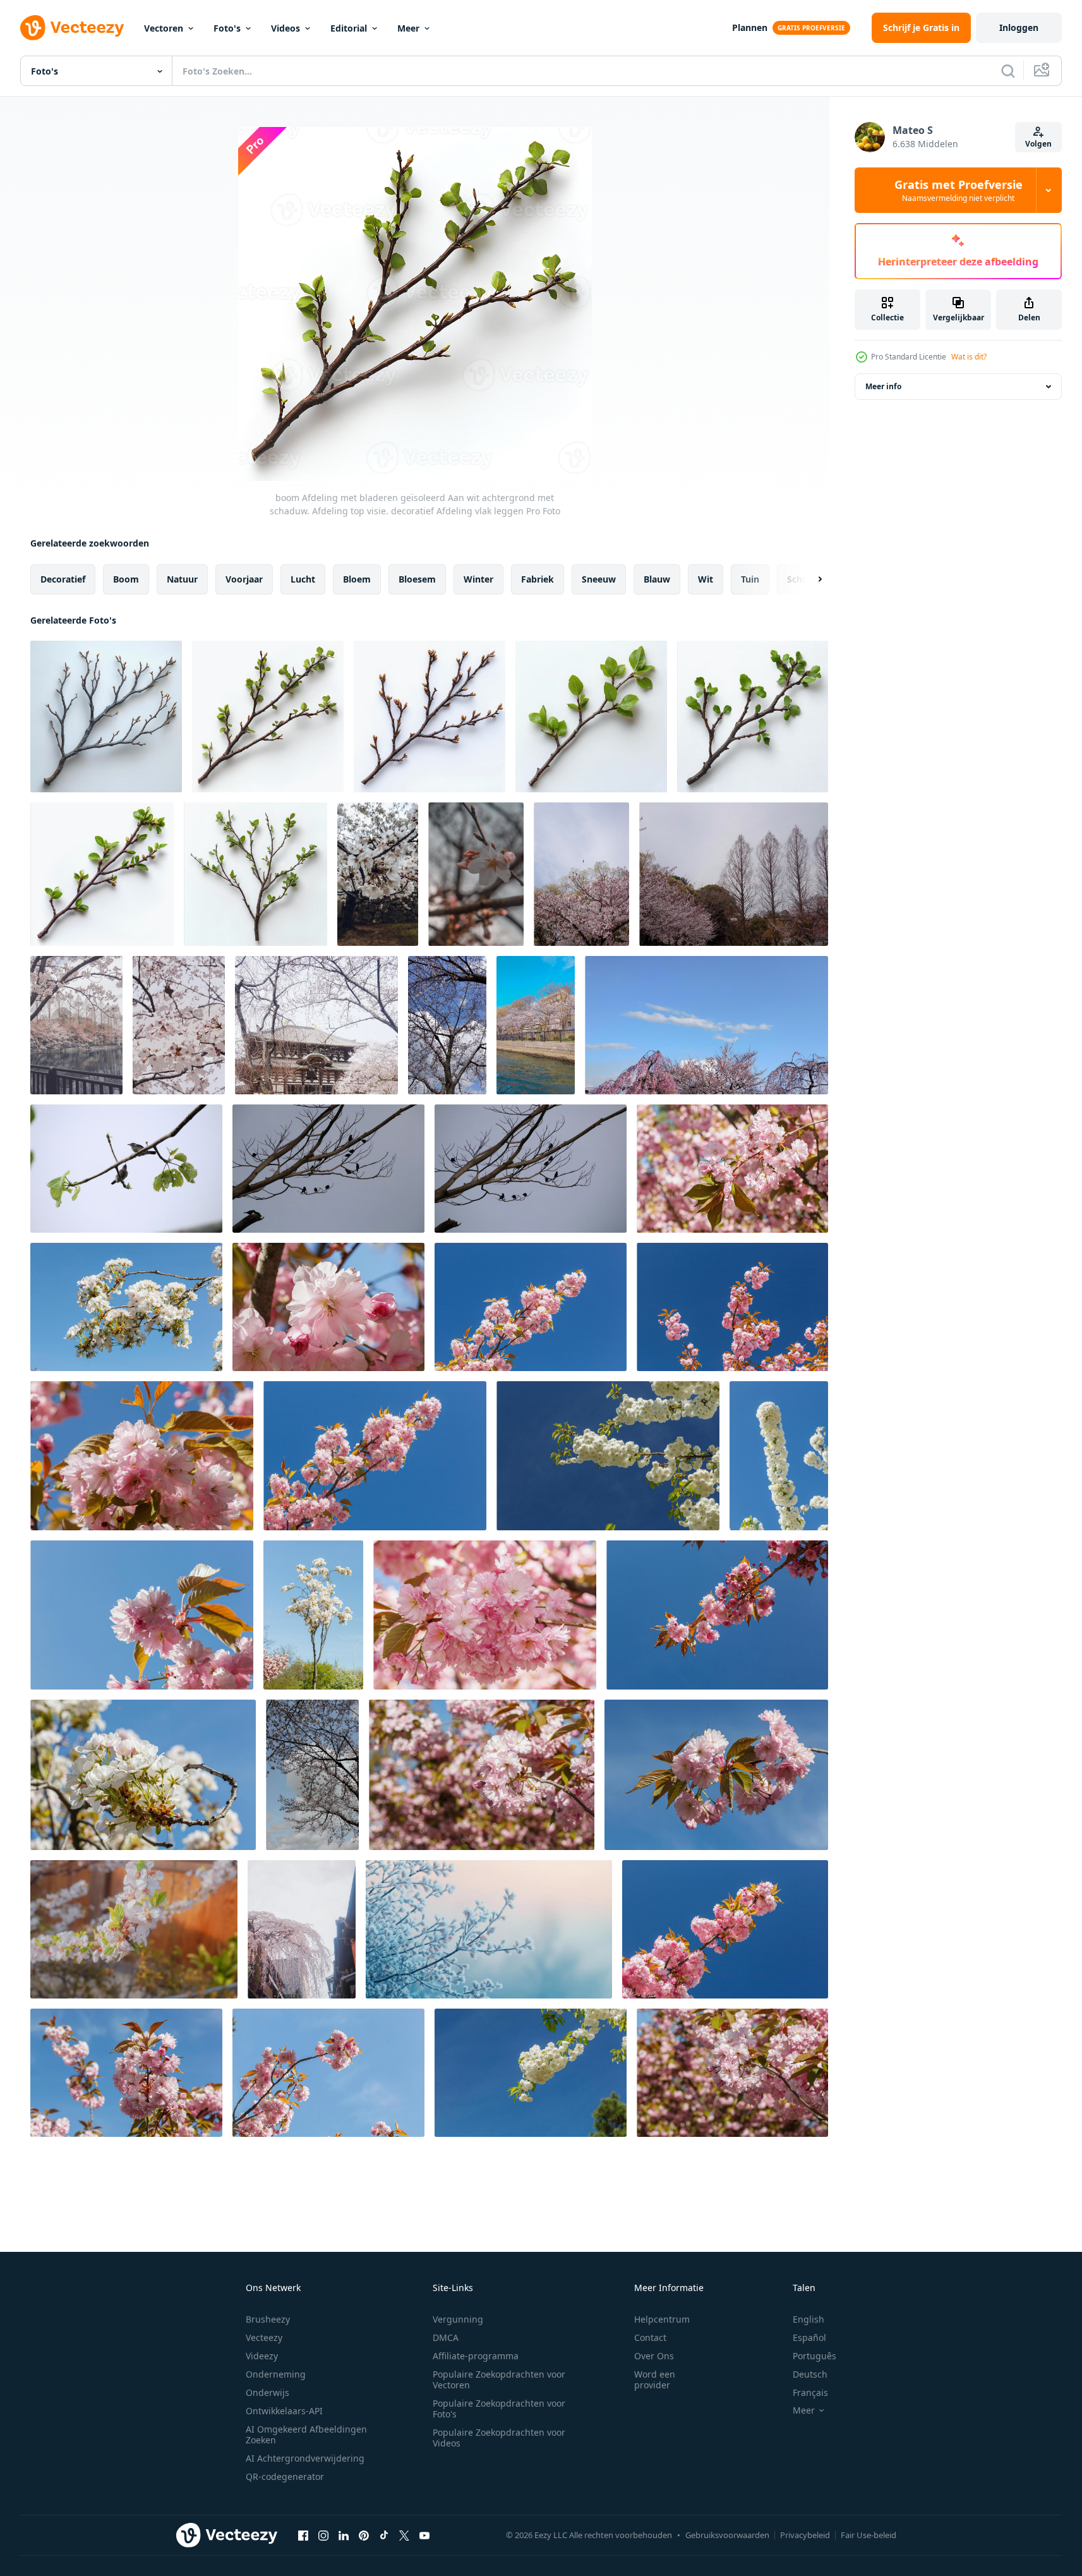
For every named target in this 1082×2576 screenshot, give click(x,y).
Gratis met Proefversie (959, 190)
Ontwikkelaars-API (284, 2411)
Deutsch (810, 2374)
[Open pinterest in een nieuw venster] (364, 2535)
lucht (303, 579)
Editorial (349, 28)
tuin (750, 579)
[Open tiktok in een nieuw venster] (384, 2535)
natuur (182, 579)
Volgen (1038, 144)
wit (706, 579)
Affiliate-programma (476, 2356)
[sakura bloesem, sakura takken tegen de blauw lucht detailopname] (732, 1169)
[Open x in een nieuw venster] (404, 2535)
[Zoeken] (1008, 71)
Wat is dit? (969, 357)
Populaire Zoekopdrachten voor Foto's (499, 2409)
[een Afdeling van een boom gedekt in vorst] (489, 1929)
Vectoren (164, 28)
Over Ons (654, 2356)
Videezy (262, 2356)
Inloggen (1019, 27)
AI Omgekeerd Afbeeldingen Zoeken (306, 2434)
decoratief (63, 579)
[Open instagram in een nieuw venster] (323, 2535)
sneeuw (599, 579)
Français (810, 2392)
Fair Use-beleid (869, 2535)
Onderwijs (267, 2392)
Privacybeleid (805, 2535)
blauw (657, 579)
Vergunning (458, 2319)
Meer (408, 28)
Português (815, 2356)
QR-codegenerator (285, 2476)
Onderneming (276, 2374)
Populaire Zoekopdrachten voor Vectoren (499, 2379)
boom (126, 579)
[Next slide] (809, 579)
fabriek (538, 579)
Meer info (883, 386)
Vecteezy (264, 2337)
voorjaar (244, 579)
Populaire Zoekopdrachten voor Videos (499, 2438)
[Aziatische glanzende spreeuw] (126, 1169)
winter (478, 579)
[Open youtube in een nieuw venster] (424, 2535)
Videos (286, 28)
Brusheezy (268, 2319)
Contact (650, 2337)
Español (809, 2337)
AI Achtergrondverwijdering (305, 2458)
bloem (357, 579)
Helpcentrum (662, 2319)
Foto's (227, 28)
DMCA (446, 2337)
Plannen (750, 27)
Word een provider (655, 2379)
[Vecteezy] (72, 28)
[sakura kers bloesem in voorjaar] (378, 874)
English (808, 2319)
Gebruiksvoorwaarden (727, 2535)
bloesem (417, 579)
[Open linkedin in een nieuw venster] (344, 2535)
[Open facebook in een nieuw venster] (303, 2535)
